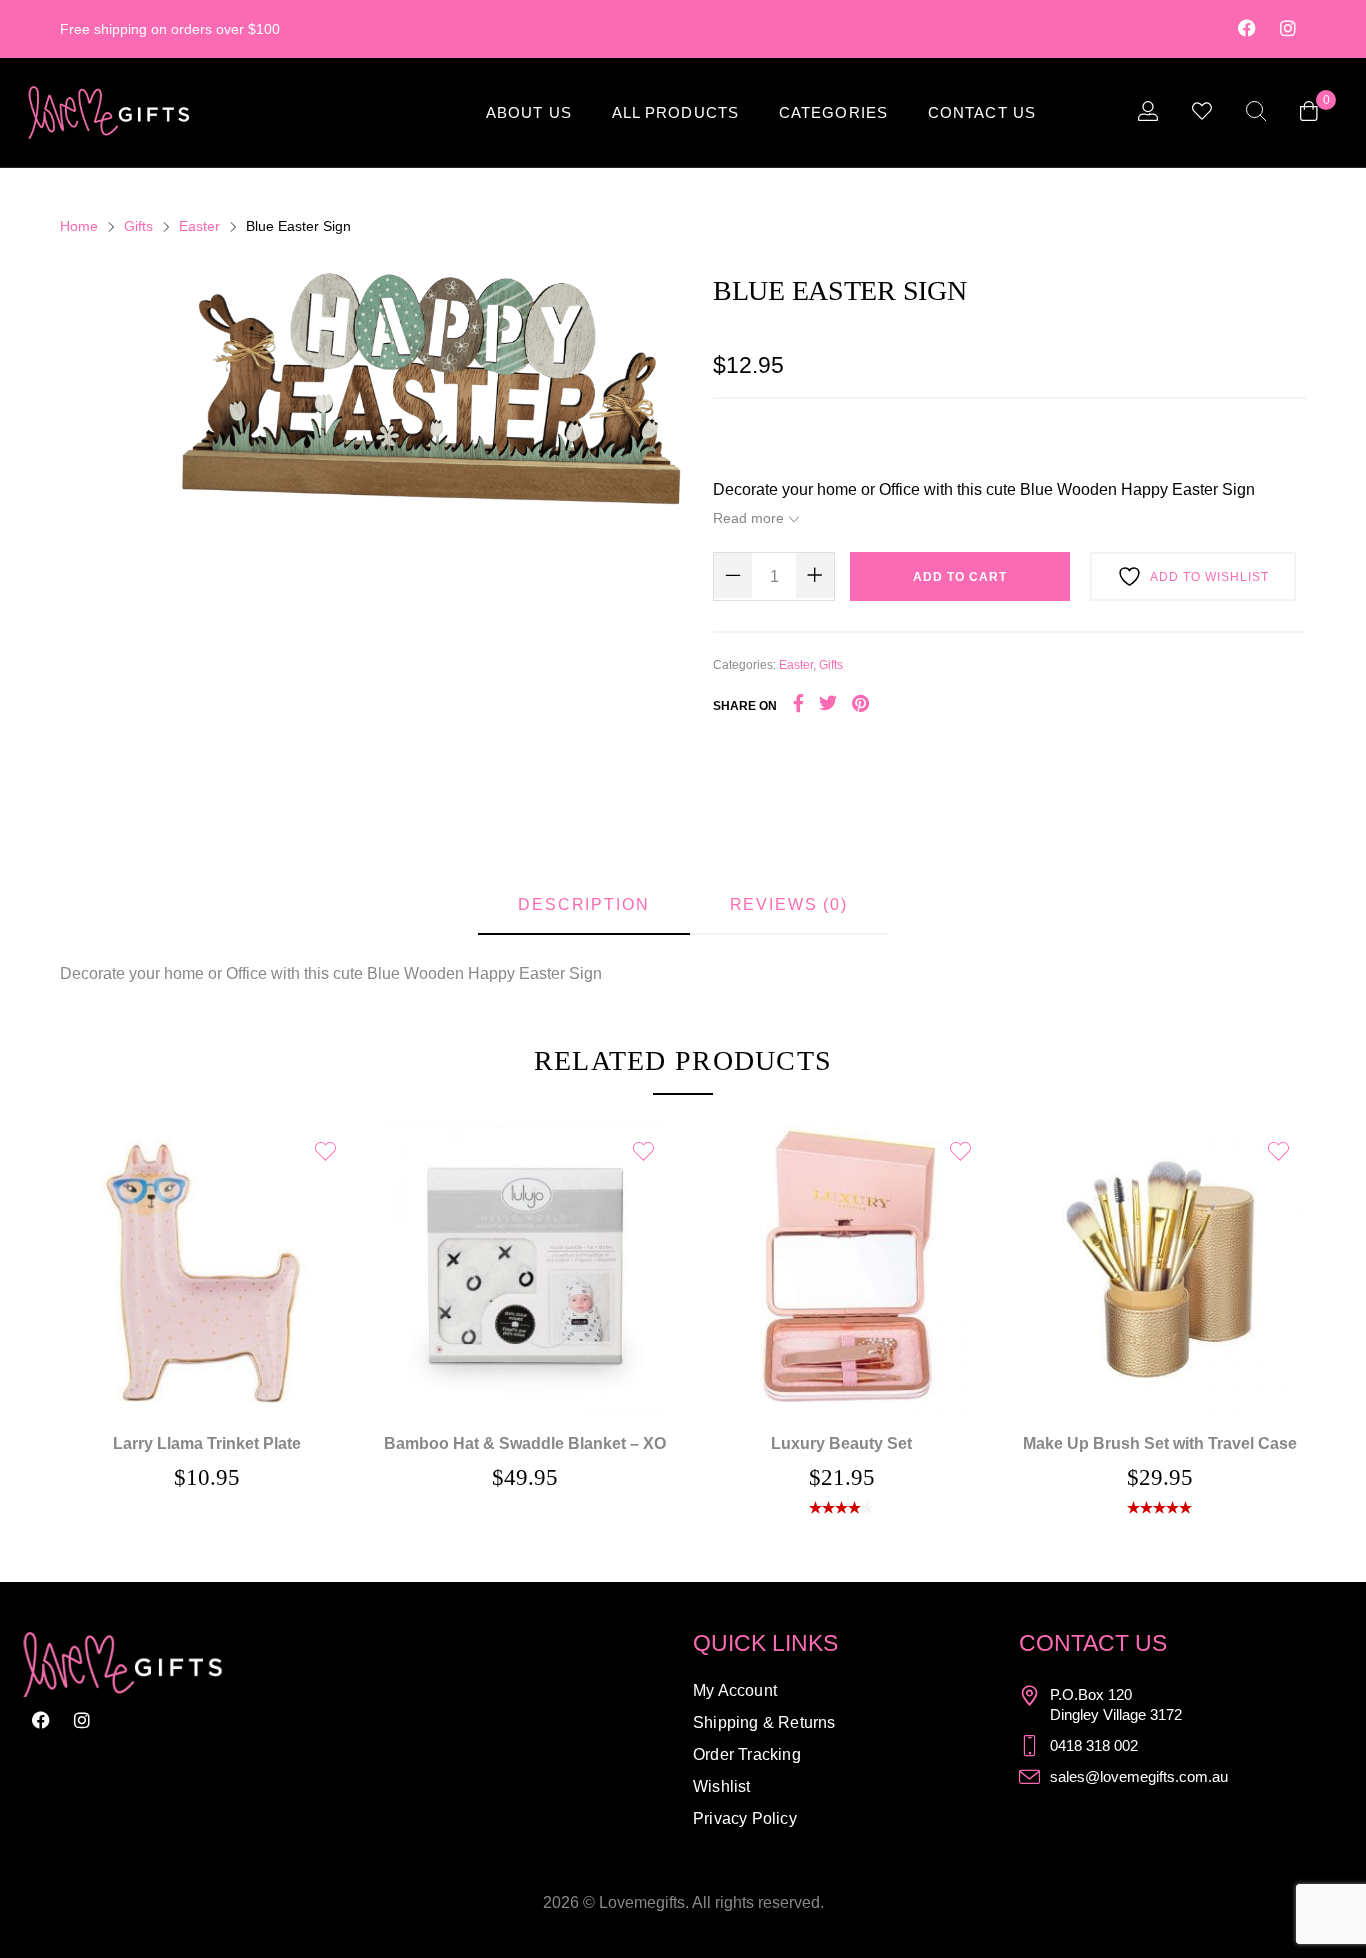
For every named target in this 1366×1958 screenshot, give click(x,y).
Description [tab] (583, 904)
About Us (529, 112)
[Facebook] (1247, 28)
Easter (199, 226)
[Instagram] (1288, 28)
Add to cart (960, 577)
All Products (675, 112)
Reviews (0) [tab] (789, 904)
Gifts (138, 226)
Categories (833, 112)
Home (79, 226)
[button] (524, 1240)
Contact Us (982, 112)
